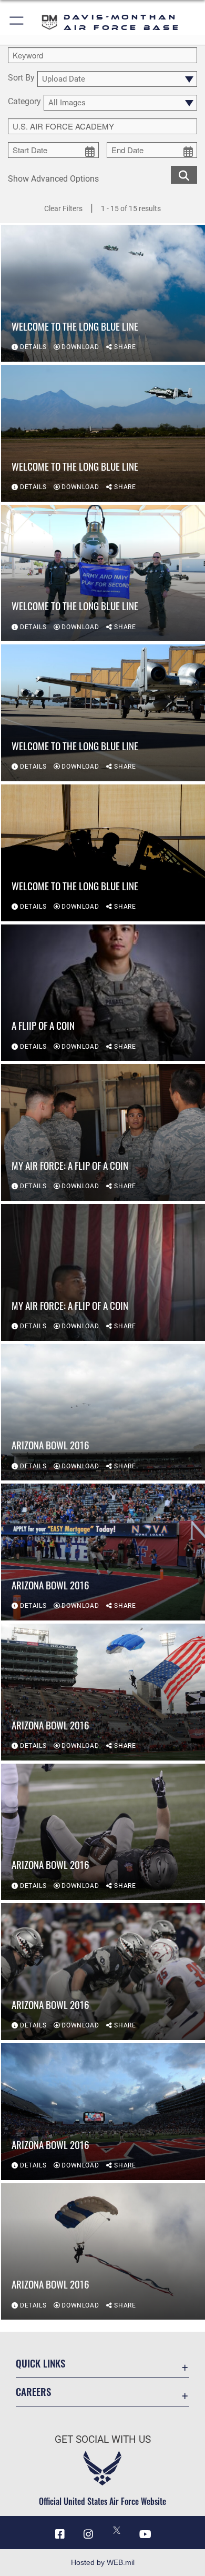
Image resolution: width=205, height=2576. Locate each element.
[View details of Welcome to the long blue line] (103, 293)
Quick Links (40, 2363)
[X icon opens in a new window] (117, 2530)
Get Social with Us (103, 2439)
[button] (17, 22)
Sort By (21, 78)
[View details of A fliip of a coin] (103, 993)
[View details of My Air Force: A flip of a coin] (103, 1132)
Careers (33, 2391)
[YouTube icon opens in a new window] (145, 2534)
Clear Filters (63, 208)
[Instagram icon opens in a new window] (88, 2534)
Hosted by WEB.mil (103, 2562)
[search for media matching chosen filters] (184, 174)
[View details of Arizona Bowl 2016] (103, 1413)
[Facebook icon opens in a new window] (60, 2534)
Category (24, 102)
